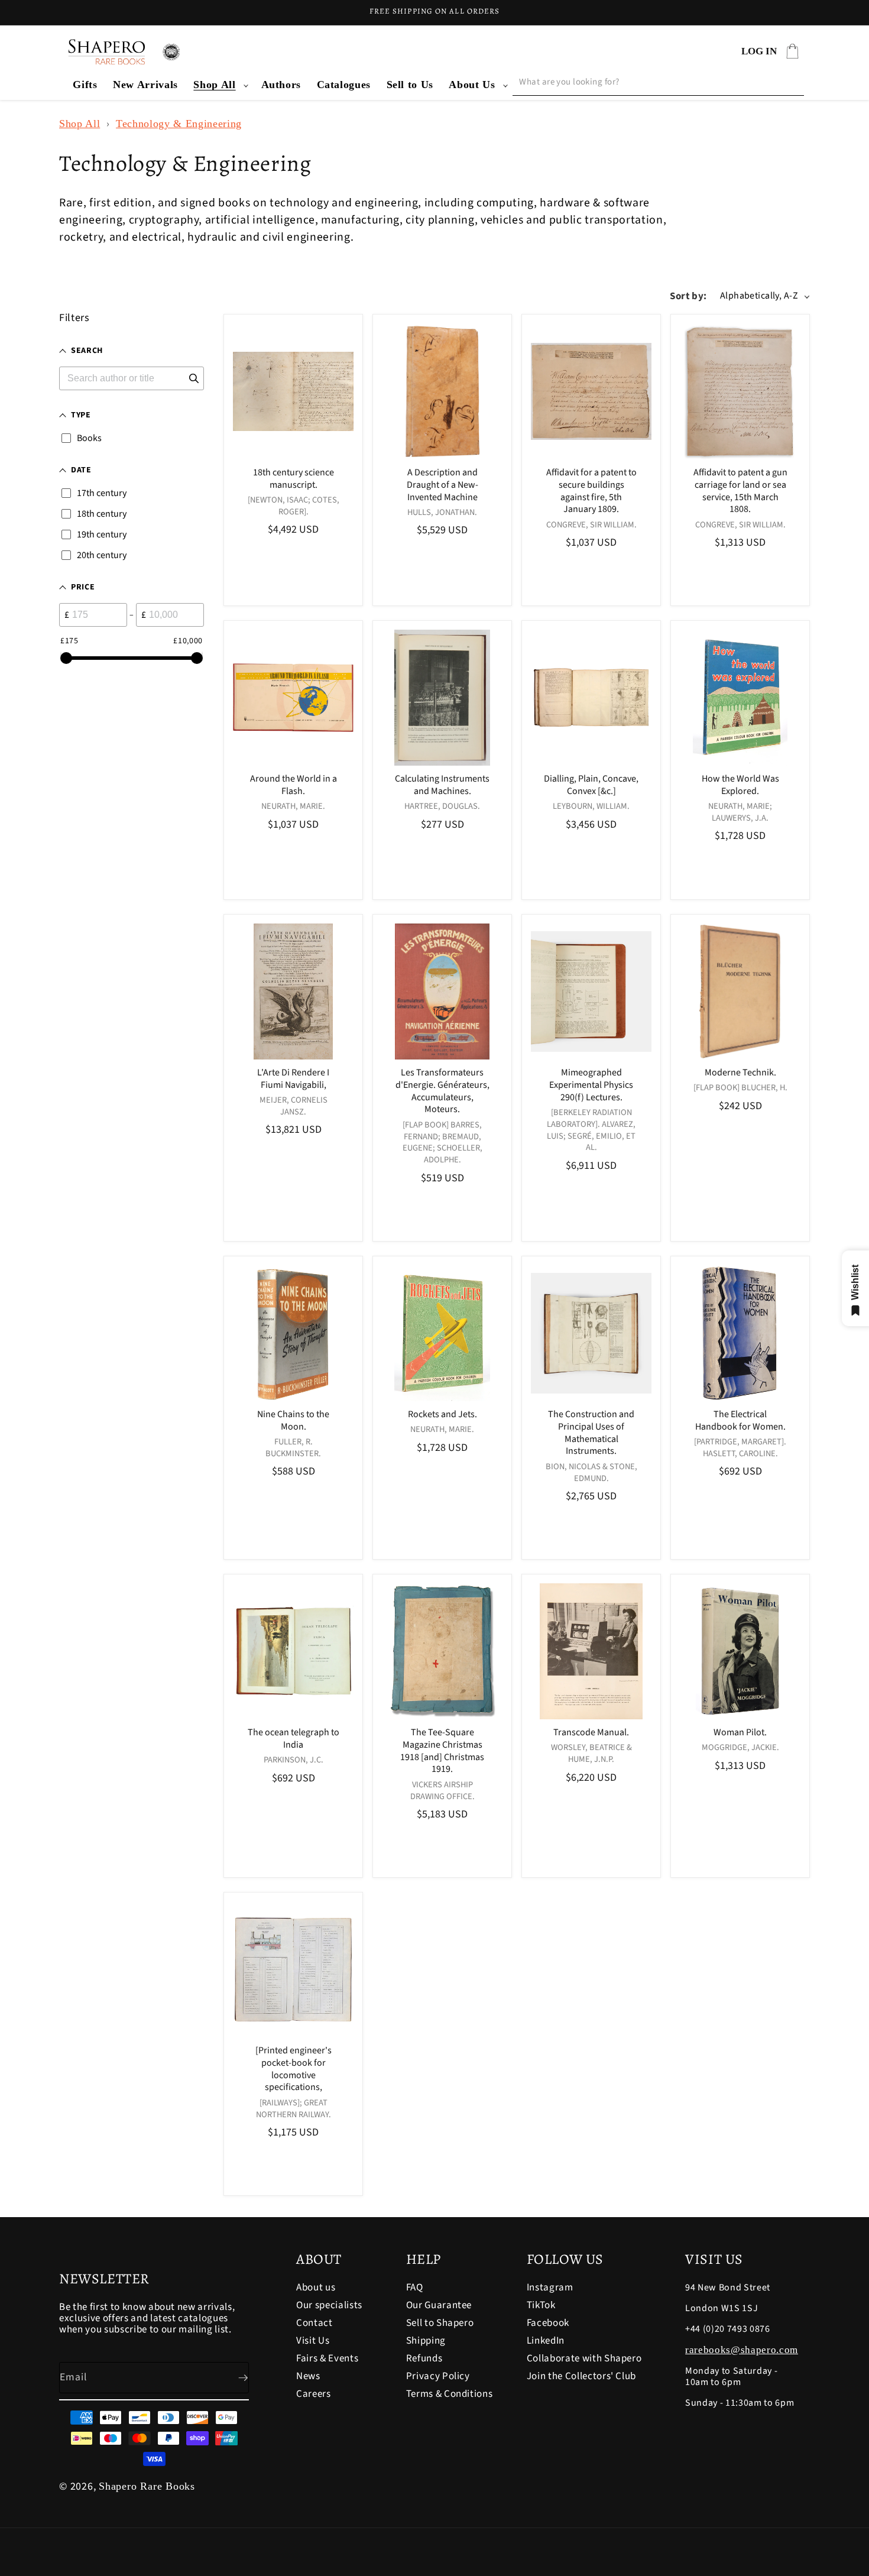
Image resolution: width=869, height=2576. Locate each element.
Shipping (426, 2341)
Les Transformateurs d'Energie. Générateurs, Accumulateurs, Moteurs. (442, 1091)
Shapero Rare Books (147, 2486)
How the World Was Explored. (740, 785)
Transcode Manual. (591, 1733)
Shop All (214, 85)
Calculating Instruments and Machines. (442, 785)
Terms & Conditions (450, 2394)
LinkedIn (546, 2341)
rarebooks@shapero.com (742, 2350)
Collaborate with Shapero (584, 2358)
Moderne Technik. (740, 1073)
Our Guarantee (439, 2305)
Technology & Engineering (179, 124)
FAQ (415, 2288)
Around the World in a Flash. (294, 785)
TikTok (541, 2305)
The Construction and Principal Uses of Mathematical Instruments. (591, 1433)
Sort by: (688, 296)
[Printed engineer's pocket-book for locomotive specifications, (294, 2069)
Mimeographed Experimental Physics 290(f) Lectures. (591, 1085)
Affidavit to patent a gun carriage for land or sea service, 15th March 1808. (740, 491)
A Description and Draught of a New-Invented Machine (442, 485)
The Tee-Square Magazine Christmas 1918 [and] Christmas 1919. (442, 1751)
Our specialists (329, 2305)
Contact (314, 2323)
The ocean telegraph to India (294, 1739)
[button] (219, 85)
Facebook (548, 2323)
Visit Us (313, 2341)
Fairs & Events (327, 2358)
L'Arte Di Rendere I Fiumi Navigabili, (293, 1079)
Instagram (550, 2288)
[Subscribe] (234, 2378)
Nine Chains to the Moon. (293, 1421)
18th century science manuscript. (294, 479)
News (308, 2376)
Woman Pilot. (740, 1733)
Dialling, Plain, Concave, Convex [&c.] (591, 785)
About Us (472, 85)
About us (316, 2288)
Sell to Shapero (440, 2323)
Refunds (424, 2358)
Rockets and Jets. (442, 1415)
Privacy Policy (438, 2376)
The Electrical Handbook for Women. (740, 1421)
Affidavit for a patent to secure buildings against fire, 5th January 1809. (591, 491)
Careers (314, 2394)
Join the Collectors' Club (582, 2376)
